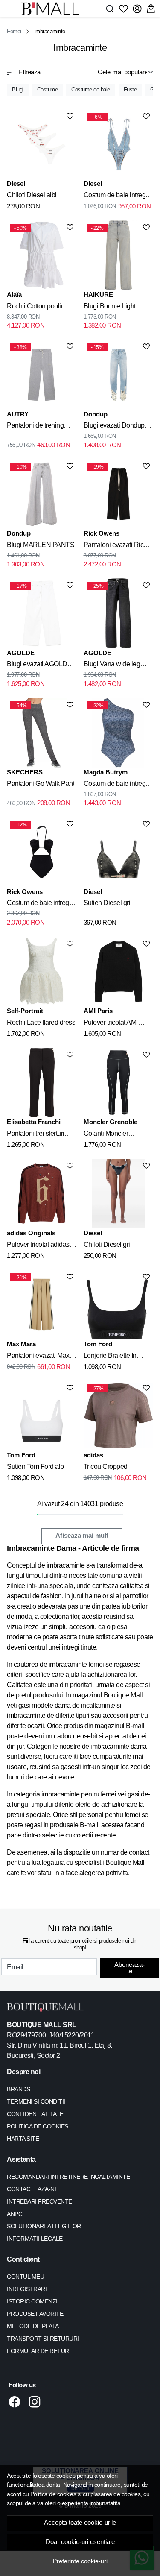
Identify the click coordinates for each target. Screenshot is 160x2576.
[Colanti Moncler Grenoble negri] (119, 1083)
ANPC (15, 2214)
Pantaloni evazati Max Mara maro (38, 1357)
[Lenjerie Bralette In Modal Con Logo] (119, 1305)
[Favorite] (124, 9)
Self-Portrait (25, 1011)
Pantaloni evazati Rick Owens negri (115, 546)
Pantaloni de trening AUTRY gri (35, 427)
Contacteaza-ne (32, 2189)
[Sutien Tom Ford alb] (42, 1416)
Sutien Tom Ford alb (35, 1467)
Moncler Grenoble (111, 1122)
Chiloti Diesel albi (32, 195)
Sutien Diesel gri (107, 903)
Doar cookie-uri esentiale (80, 2542)
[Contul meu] (137, 9)
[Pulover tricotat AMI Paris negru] (119, 972)
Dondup (96, 414)
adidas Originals (31, 1233)
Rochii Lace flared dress (41, 1022)
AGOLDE (21, 653)
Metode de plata (33, 2326)
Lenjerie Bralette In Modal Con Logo (110, 1357)
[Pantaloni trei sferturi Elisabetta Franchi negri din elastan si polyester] (42, 1083)
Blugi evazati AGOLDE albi (39, 665)
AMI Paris (98, 1011)
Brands (18, 2089)
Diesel (16, 183)
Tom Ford (98, 1344)
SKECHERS (25, 772)
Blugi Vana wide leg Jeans (112, 665)
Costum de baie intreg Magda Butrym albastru (116, 785)
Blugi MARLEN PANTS (41, 545)
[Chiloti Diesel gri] (119, 1194)
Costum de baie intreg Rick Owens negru (38, 904)
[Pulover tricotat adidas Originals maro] (42, 1194)
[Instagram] (37, 2402)
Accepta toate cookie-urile (80, 2523)
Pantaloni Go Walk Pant (41, 784)
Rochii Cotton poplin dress (36, 308)
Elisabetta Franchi (34, 1122)
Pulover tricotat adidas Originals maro (38, 1246)
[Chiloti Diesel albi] (42, 144)
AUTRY (18, 414)
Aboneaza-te (129, 1968)
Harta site (23, 2139)
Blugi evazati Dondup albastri (114, 427)
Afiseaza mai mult (82, 1536)
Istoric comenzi (32, 2301)
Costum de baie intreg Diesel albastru (115, 196)
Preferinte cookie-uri (80, 2561)
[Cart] (151, 9)
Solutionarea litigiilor (44, 2226)
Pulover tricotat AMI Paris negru (111, 1024)
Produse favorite (35, 2314)
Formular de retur (38, 2351)
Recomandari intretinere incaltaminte (68, 2177)
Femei (14, 31)
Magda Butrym (106, 772)
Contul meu (25, 2277)
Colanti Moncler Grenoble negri (106, 1135)
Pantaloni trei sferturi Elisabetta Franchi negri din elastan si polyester (40, 1135)
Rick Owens (102, 533)
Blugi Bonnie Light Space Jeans (110, 308)
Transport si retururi (43, 2339)
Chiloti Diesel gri (107, 1244)
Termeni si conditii (36, 2101)
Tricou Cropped (106, 1467)
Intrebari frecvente (39, 2201)
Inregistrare (28, 2289)
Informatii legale (35, 2239)
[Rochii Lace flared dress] (42, 972)
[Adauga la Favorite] (70, 116)
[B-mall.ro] (53, 9)
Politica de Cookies (38, 2126)
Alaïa (14, 295)
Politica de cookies (53, 2494)
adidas (93, 1455)
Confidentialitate (35, 2114)
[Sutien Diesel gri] (119, 852)
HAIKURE (98, 295)
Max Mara (21, 1344)
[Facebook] (17, 2402)
